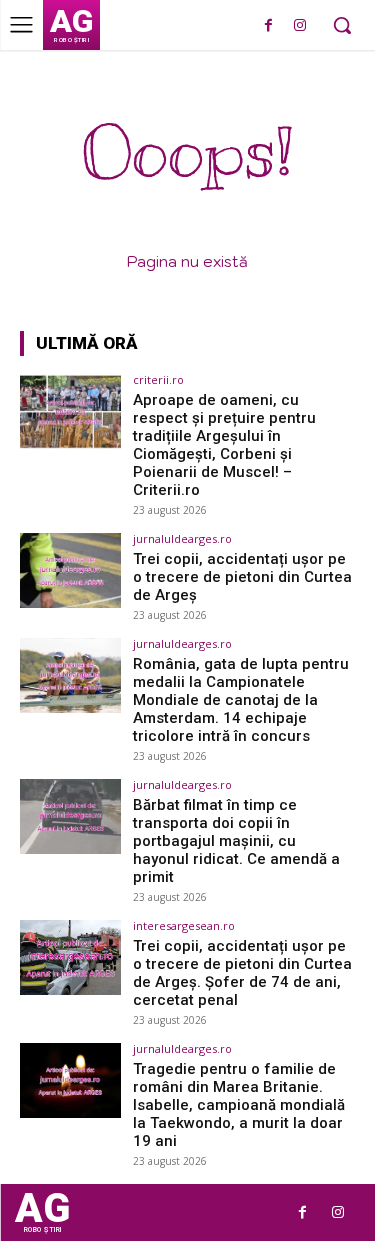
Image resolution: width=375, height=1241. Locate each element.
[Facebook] (268, 26)
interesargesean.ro (184, 925)
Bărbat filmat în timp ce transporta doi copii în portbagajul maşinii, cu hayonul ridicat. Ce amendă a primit (236, 841)
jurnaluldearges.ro (182, 538)
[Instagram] (299, 26)
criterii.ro (158, 379)
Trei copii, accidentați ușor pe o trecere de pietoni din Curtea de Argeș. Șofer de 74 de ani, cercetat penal (242, 973)
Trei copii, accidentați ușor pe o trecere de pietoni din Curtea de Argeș (242, 577)
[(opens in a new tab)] (70, 411)
